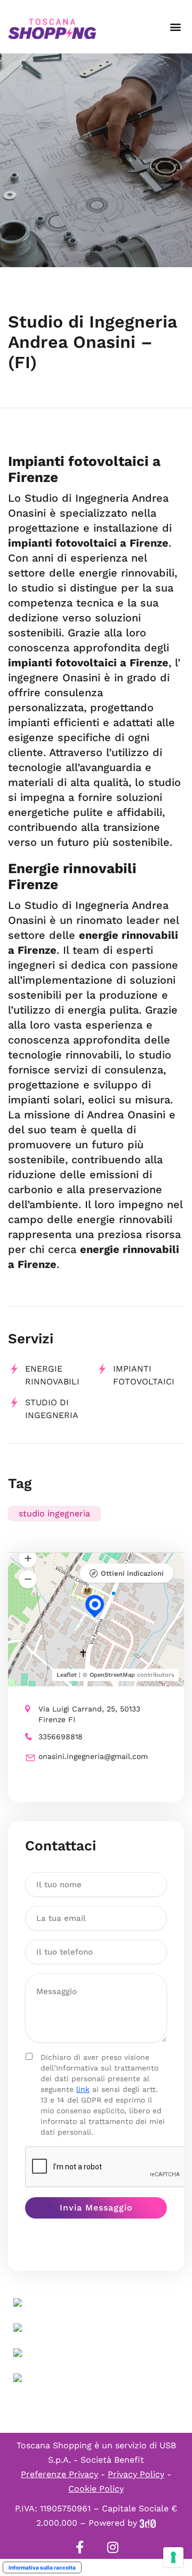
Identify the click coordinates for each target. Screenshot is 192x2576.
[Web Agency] (148, 2523)
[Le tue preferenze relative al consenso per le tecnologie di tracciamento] (173, 2557)
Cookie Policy (96, 2489)
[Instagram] (113, 2547)
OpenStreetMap (112, 1675)
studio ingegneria (54, 1513)
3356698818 (61, 1737)
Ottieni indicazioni (132, 1573)
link (83, 2089)
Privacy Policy (136, 2474)
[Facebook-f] (79, 2547)
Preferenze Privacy (59, 2474)
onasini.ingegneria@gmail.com (93, 1756)
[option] (96, 160)
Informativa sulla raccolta (42, 2567)
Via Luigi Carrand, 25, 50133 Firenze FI (89, 1714)
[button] (175, 27)
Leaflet (67, 1675)
